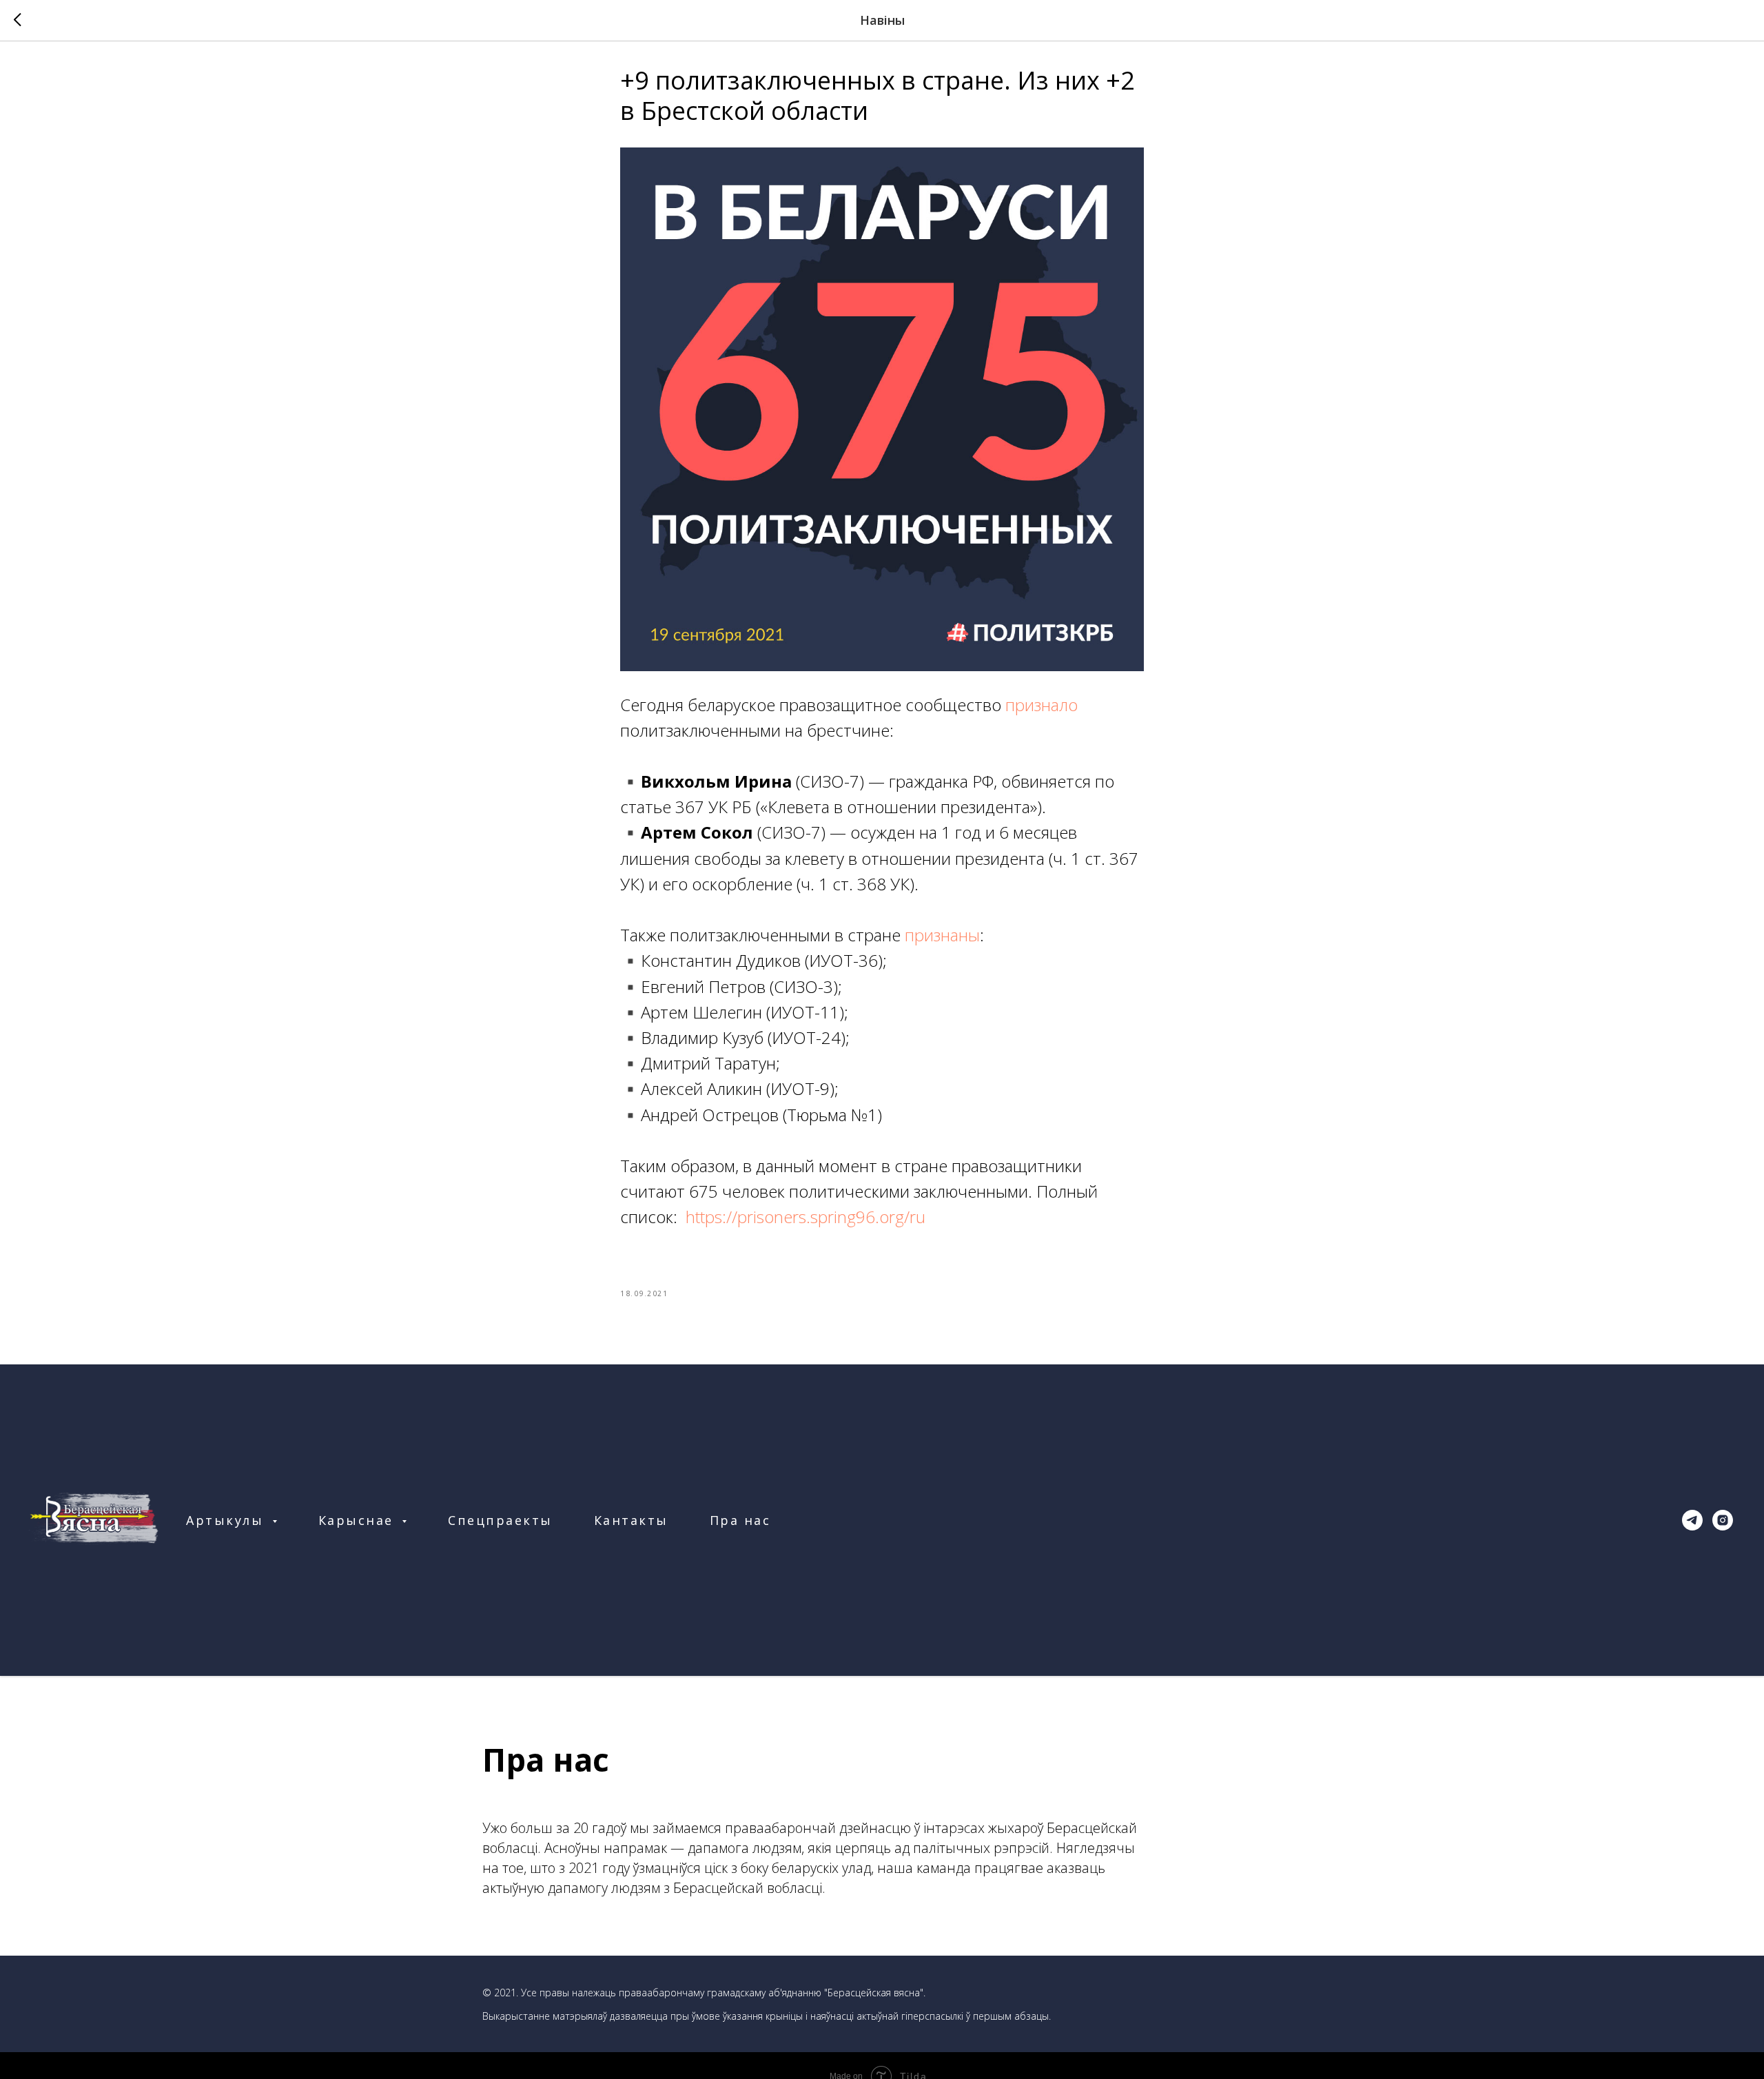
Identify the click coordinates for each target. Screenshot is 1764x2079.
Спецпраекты (500, 1520)
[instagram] (1723, 1520)
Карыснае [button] (359, 1520)
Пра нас (740, 1520)
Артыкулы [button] (227, 1520)
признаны (942, 935)
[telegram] (1692, 1520)
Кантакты (631, 1520)
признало (1042, 705)
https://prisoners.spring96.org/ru (806, 1217)
